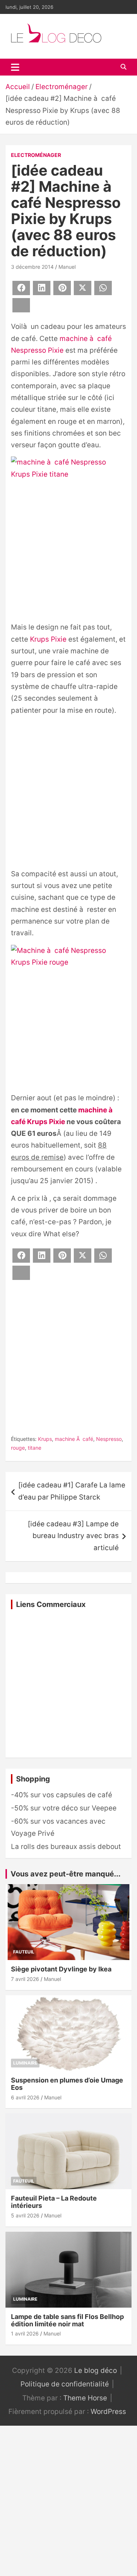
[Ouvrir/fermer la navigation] (15, 67)
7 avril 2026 (25, 1979)
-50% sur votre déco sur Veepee (64, 1808)
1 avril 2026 (25, 2333)
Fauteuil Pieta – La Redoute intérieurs (54, 2202)
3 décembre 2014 (32, 267)
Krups (45, 1439)
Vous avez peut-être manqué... (66, 1874)
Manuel (67, 267)
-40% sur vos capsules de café (62, 1795)
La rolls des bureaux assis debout (66, 1847)
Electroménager (36, 155)
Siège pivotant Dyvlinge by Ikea (61, 1969)
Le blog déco (96, 2370)
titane (35, 1448)
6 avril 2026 (25, 2097)
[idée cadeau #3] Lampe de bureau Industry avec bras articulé (73, 1536)
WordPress (108, 2412)
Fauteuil (24, 1952)
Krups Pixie (48, 639)
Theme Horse (85, 2398)
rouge (18, 1448)
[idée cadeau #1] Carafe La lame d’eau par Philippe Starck (72, 1491)
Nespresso (109, 1439)
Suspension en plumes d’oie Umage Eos (67, 2084)
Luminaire (25, 2063)
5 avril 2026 (25, 2215)
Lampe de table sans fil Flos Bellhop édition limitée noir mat (67, 2320)
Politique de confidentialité (65, 2384)
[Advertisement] (68, 794)
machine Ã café (74, 1439)
